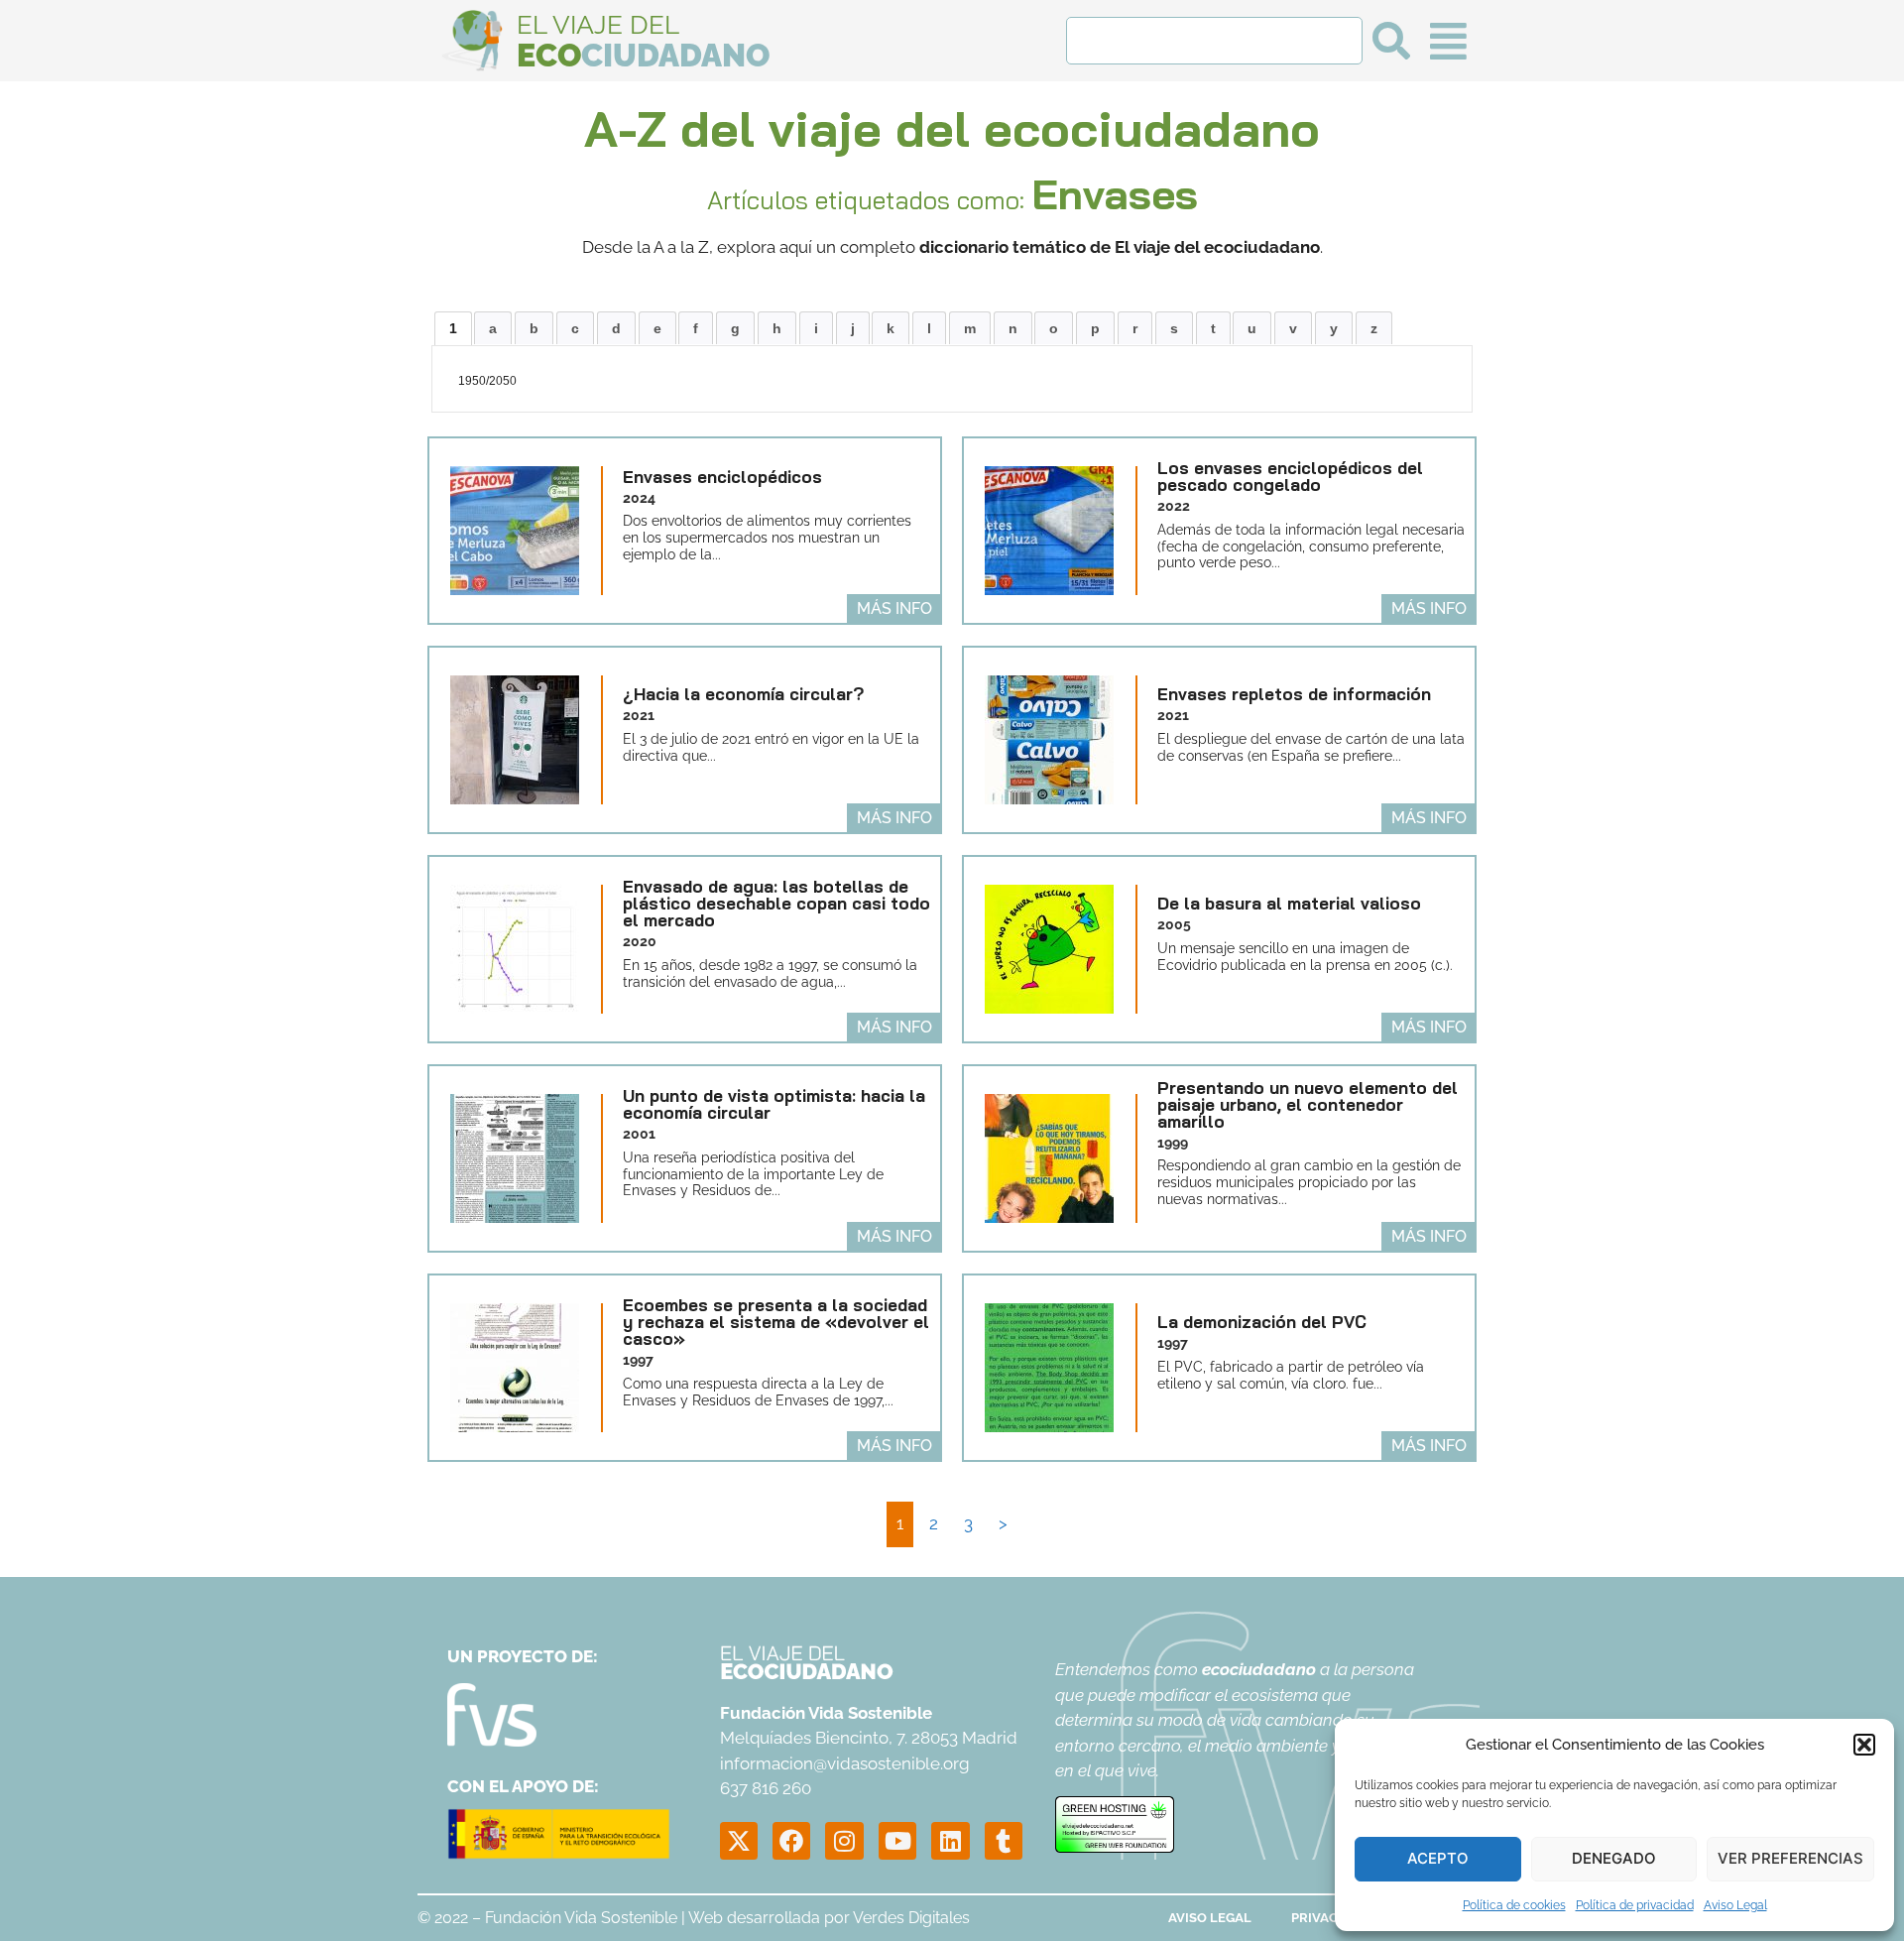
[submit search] (1391, 41)
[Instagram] (844, 1841)
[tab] (453, 328)
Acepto (1438, 1858)
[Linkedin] (950, 1841)
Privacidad (1330, 1918)
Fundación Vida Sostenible (581, 1918)
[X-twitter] (739, 1841)
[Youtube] (897, 1841)
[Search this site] (1214, 41)
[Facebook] (791, 1841)
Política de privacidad (1635, 1905)
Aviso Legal (1735, 1905)
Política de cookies (1514, 1905)
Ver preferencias (1790, 1858)
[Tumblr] (1004, 1841)
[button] (1864, 1745)
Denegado (1614, 1858)
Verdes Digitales (911, 1918)
